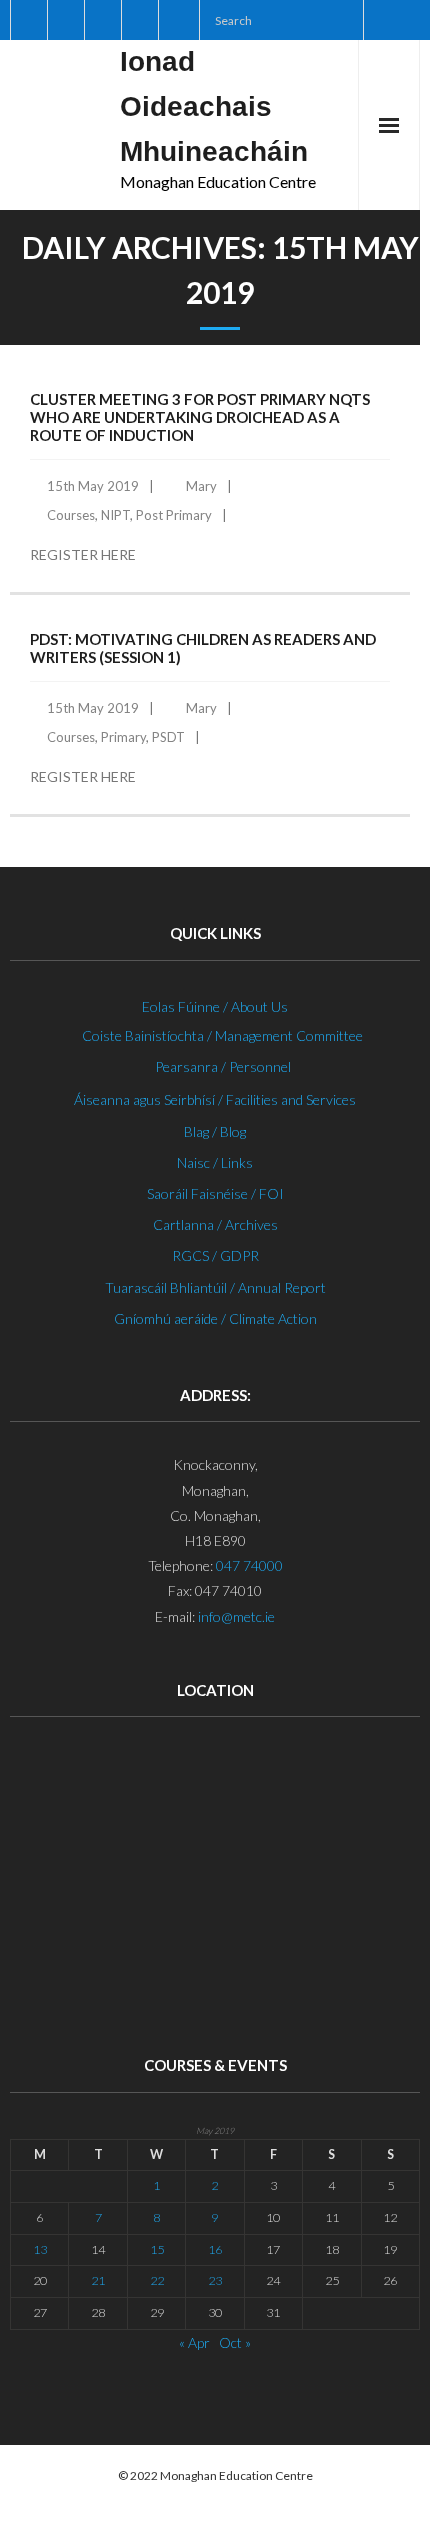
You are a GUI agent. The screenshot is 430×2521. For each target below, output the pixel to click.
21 (98, 2280)
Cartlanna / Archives (215, 1224)
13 (40, 2249)
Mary (201, 486)
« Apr (194, 2342)
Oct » (235, 2342)
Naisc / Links (215, 1162)
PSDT (168, 737)
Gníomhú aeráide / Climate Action (215, 1318)
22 (157, 2280)
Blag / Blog (215, 1131)
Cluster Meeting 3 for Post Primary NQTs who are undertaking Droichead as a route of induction (200, 417)
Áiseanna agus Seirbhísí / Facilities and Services (215, 1099)
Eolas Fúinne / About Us (215, 1006)
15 (157, 2249)
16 (215, 2249)
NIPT (115, 515)
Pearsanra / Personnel (223, 1066)
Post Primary (174, 515)
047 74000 (249, 1565)
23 (215, 2280)
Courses (71, 515)
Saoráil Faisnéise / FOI (215, 1193)
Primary (123, 737)
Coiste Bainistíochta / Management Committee (222, 1035)
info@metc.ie (236, 1616)
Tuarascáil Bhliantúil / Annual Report (215, 1287)
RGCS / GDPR (215, 1255)
